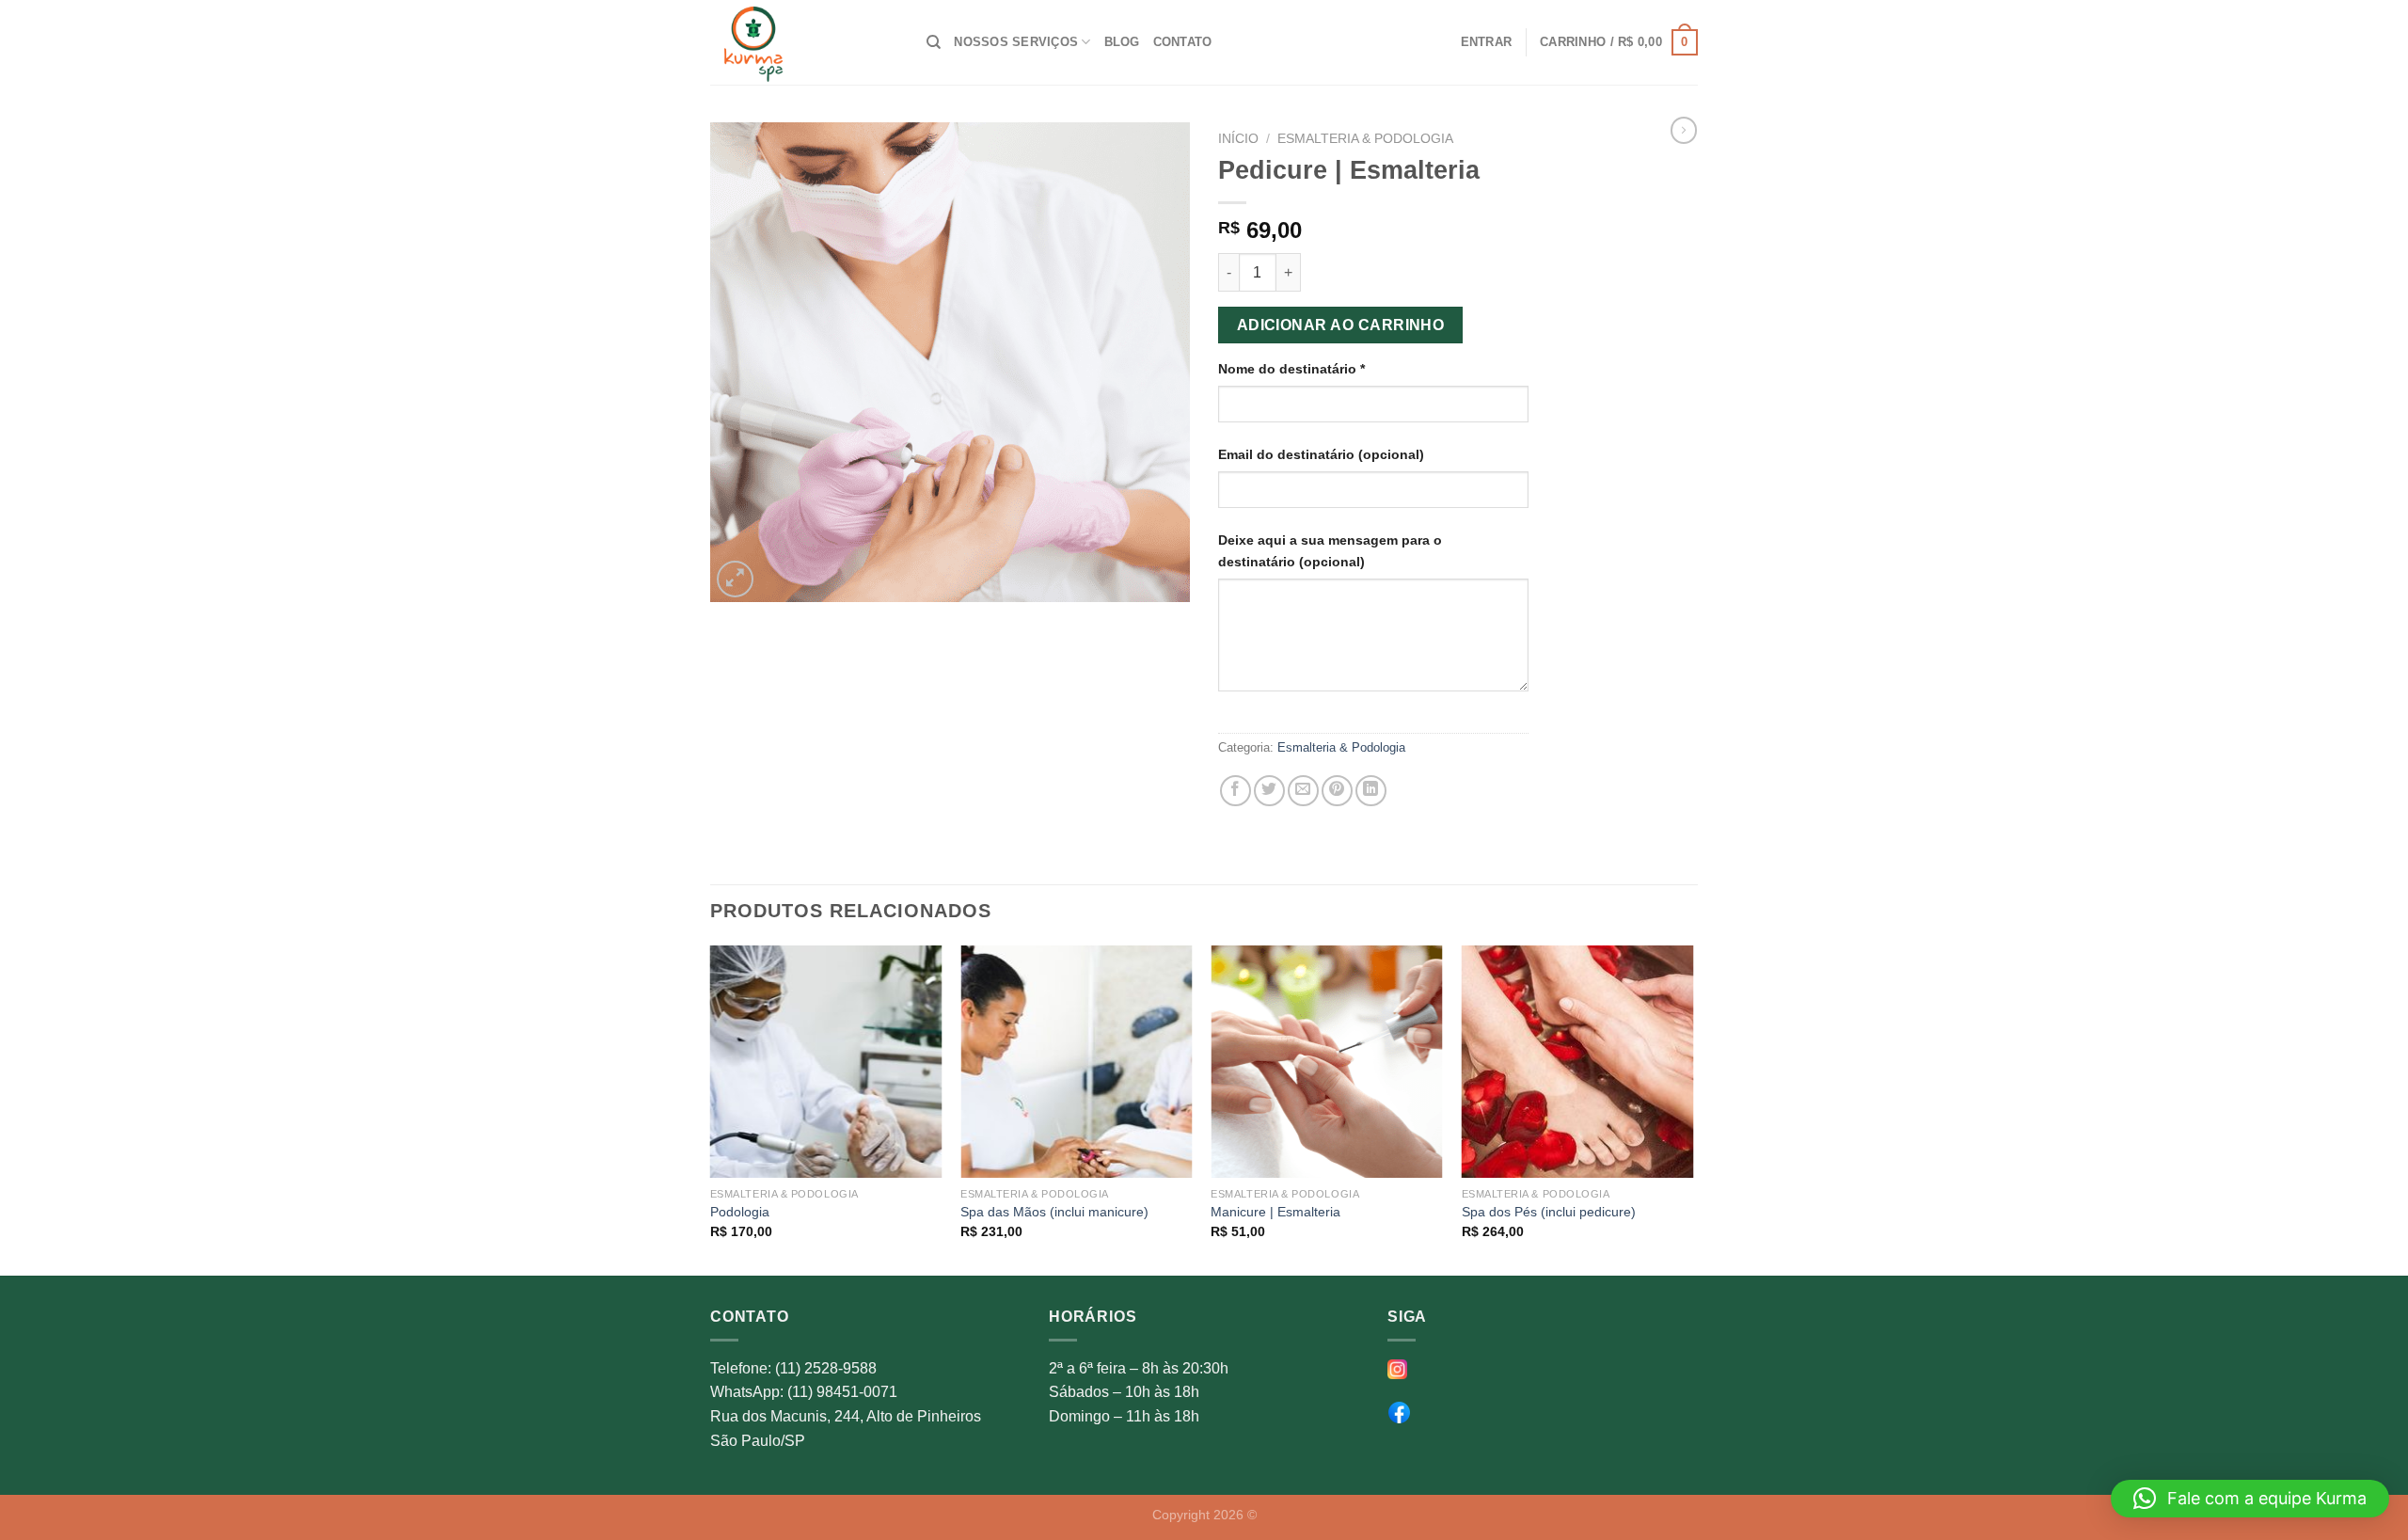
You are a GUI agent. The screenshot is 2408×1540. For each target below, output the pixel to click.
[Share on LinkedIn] (1371, 791)
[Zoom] (735, 579)
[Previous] (711, 1109)
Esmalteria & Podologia (1365, 139)
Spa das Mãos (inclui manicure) (1054, 1212)
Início (1238, 139)
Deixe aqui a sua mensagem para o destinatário (1330, 551)
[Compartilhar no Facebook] (1236, 791)
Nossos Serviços (1016, 42)
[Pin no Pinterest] (1337, 791)
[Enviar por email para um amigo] (1303, 791)
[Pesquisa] (934, 42)
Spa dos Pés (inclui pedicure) (1549, 1212)
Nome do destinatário (1291, 369)
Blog (1122, 42)
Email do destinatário (1321, 454)
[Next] (1692, 1109)
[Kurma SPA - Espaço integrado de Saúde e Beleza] (804, 42)
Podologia (740, 1212)
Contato (1183, 42)
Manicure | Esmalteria (1275, 1212)
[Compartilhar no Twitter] (1269, 791)
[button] (2250, 1499)
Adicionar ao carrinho (1341, 325)
